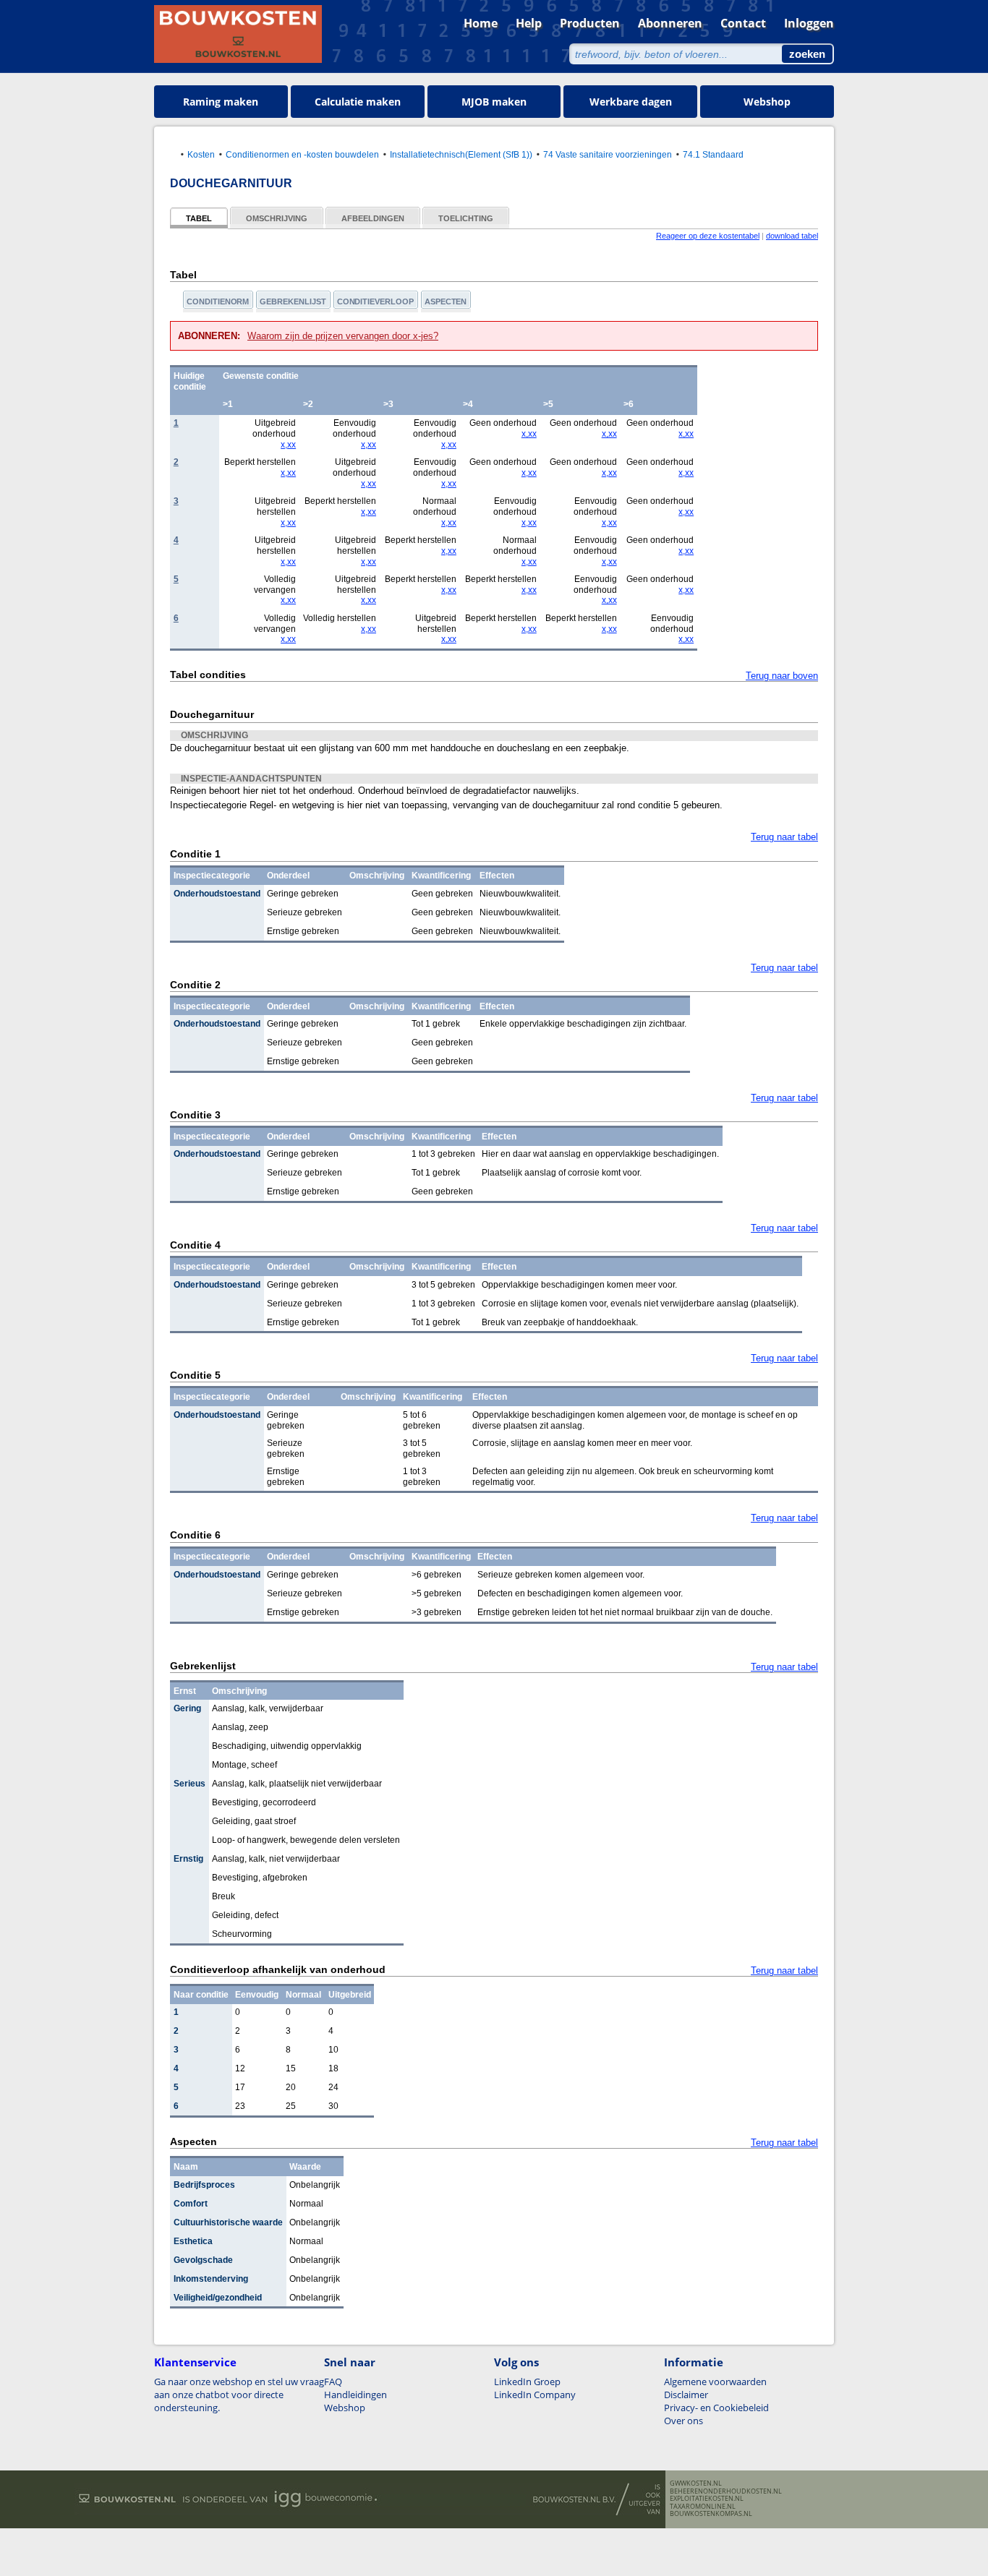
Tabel (199, 218)
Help (529, 23)
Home (481, 23)
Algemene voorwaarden (715, 2382)
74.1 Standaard (713, 154)
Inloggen (809, 23)
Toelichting (466, 218)
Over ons (683, 2421)
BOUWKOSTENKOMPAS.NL (711, 2514)
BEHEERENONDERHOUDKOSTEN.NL (726, 2491)
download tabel (792, 236)
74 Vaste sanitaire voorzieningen (608, 154)
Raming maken (221, 102)
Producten (590, 23)
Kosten (201, 154)
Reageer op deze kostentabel (708, 236)
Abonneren (670, 23)
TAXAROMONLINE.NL (703, 2507)
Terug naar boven (782, 676)
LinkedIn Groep (527, 2382)
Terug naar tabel (784, 837)
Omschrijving (277, 218)
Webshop (767, 102)
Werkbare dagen (631, 102)
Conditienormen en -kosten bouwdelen (302, 154)
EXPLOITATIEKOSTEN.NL (707, 2499)
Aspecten (446, 301)
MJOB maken (494, 102)
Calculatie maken (358, 102)
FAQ (333, 2382)
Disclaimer (686, 2395)
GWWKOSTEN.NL (696, 2483)
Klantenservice (195, 2362)
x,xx (288, 445)
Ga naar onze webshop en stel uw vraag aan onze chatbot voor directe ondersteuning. (239, 2395)
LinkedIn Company (535, 2395)
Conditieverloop (375, 301)
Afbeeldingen (373, 218)
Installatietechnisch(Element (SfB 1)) (461, 154)
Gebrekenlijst (293, 301)
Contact (743, 23)
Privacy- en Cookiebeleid (716, 2408)
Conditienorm (218, 301)
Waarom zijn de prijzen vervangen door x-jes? (343, 336)
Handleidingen (355, 2395)
